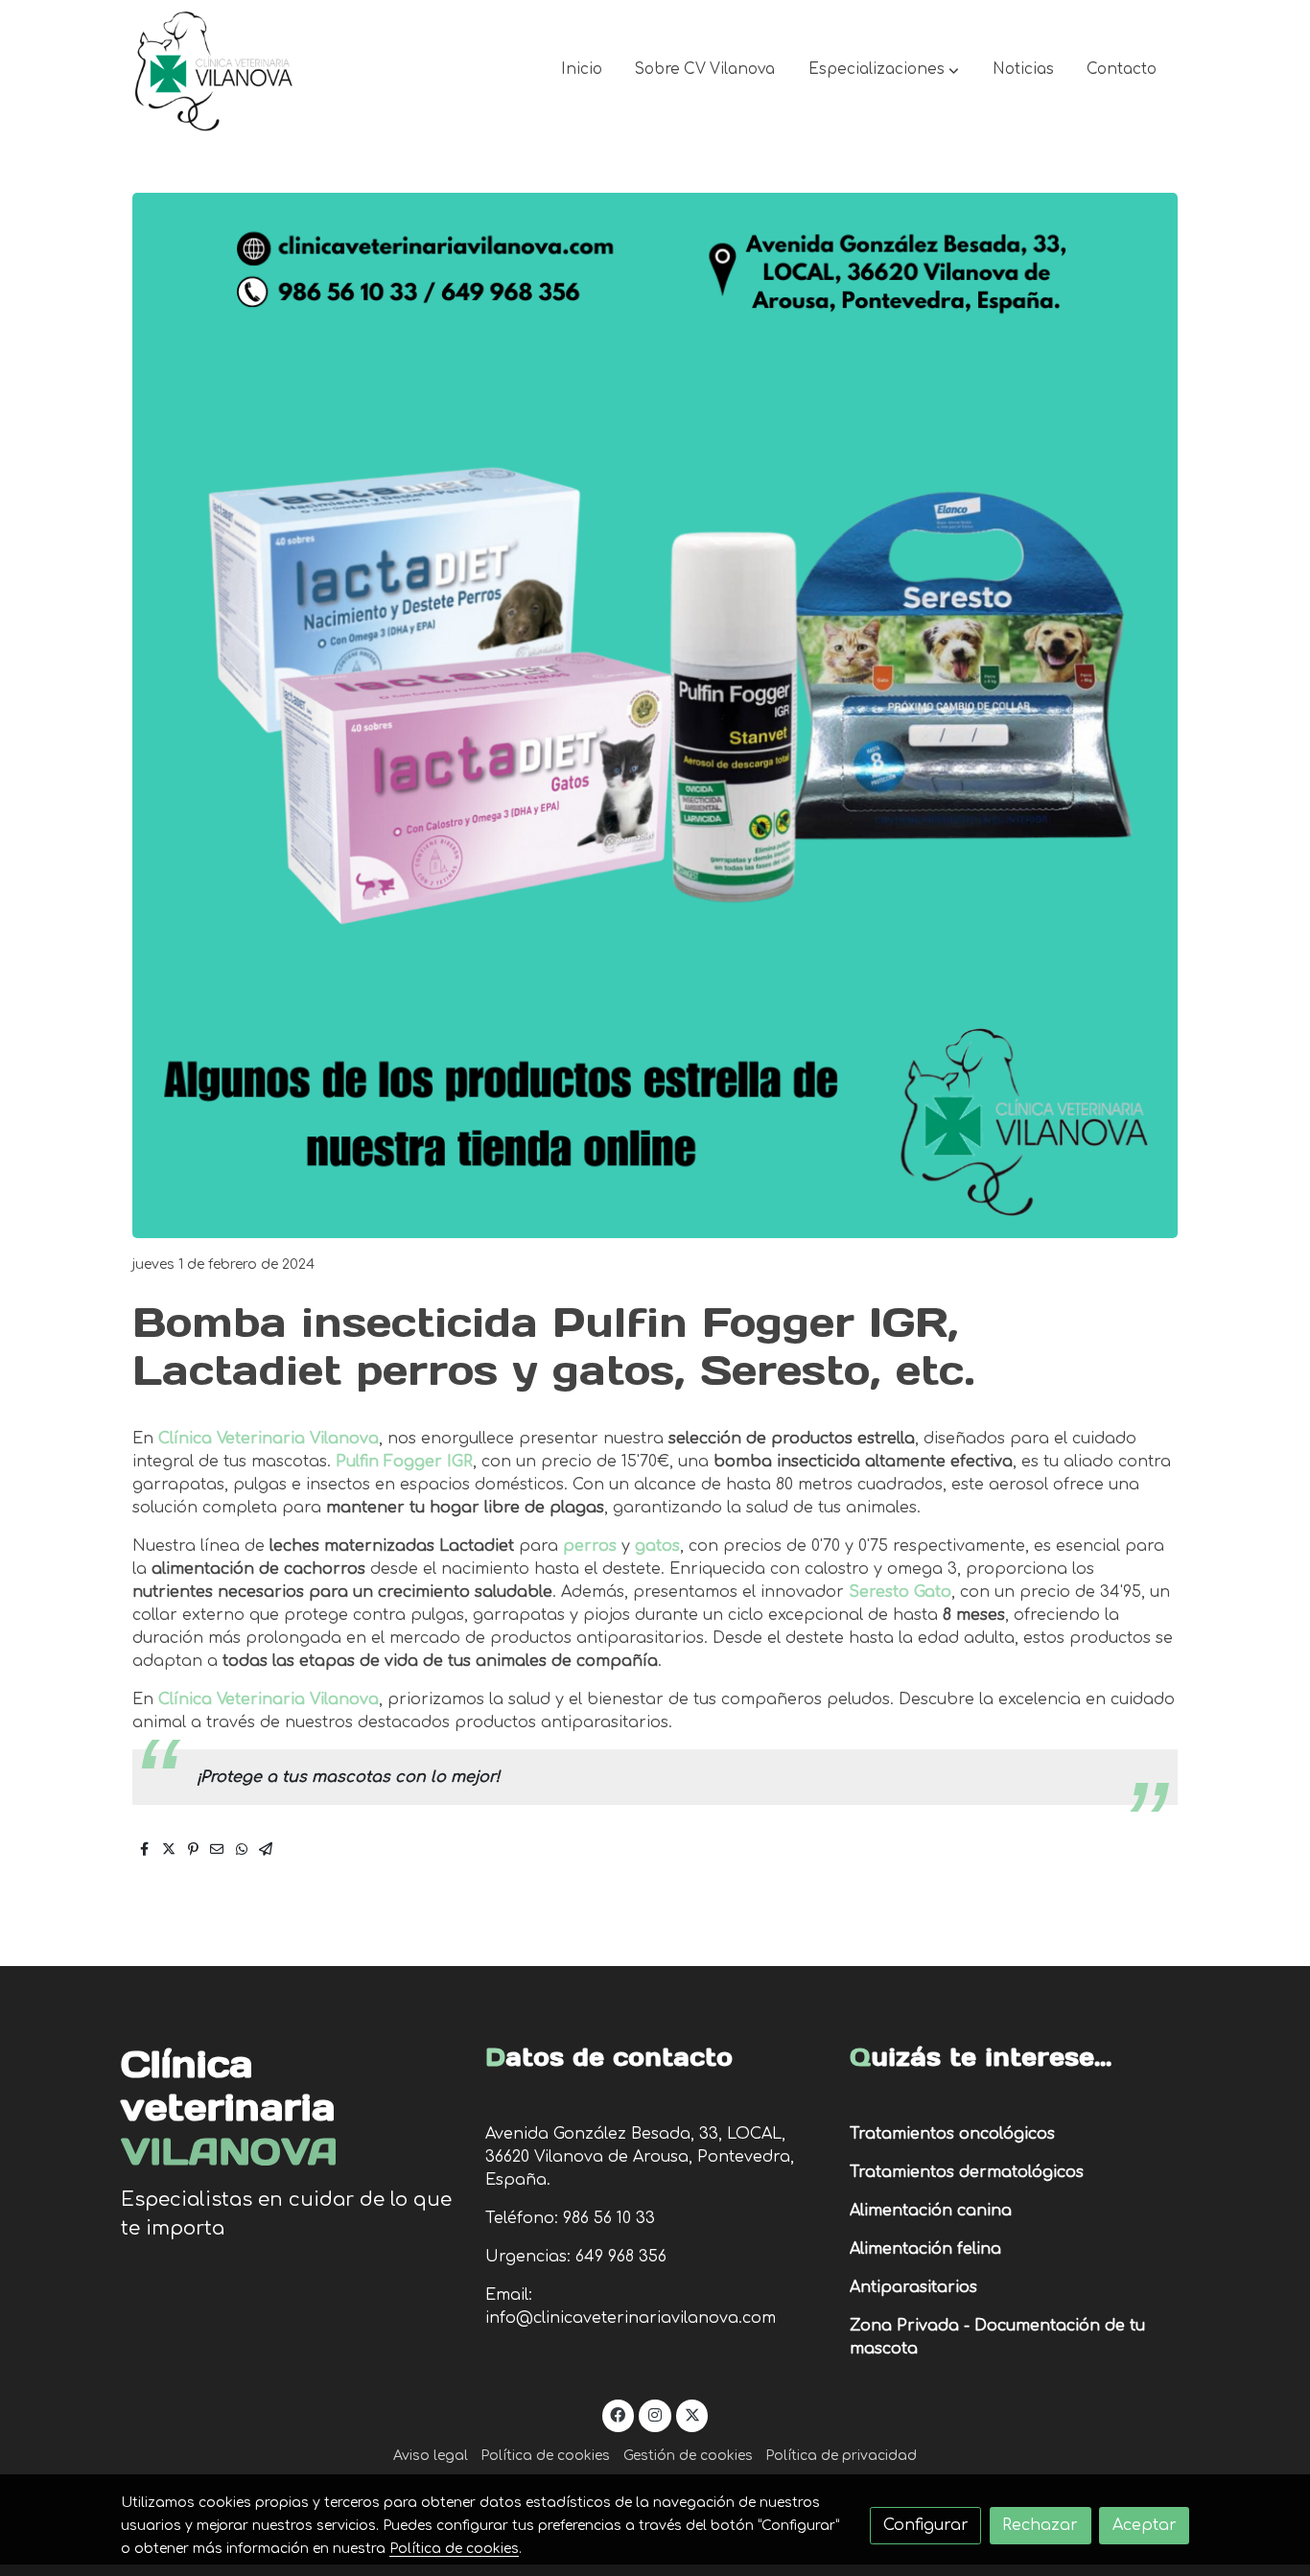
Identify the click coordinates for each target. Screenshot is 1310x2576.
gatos (657, 1546)
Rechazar (1040, 2525)
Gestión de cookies (688, 2456)
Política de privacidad (841, 2456)
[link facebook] (618, 2414)
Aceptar (1145, 2525)
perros (592, 1546)
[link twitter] (692, 2414)
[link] (215, 70)
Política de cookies (545, 2456)
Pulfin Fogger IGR (404, 1462)
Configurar (926, 2525)
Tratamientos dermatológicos (967, 2172)
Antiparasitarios (913, 2287)
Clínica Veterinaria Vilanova (269, 1439)
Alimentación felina (925, 2249)
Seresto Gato (900, 1592)
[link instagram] (655, 2414)
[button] (884, 70)
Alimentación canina (931, 2211)
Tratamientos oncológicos (952, 2134)
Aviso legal (431, 2456)
